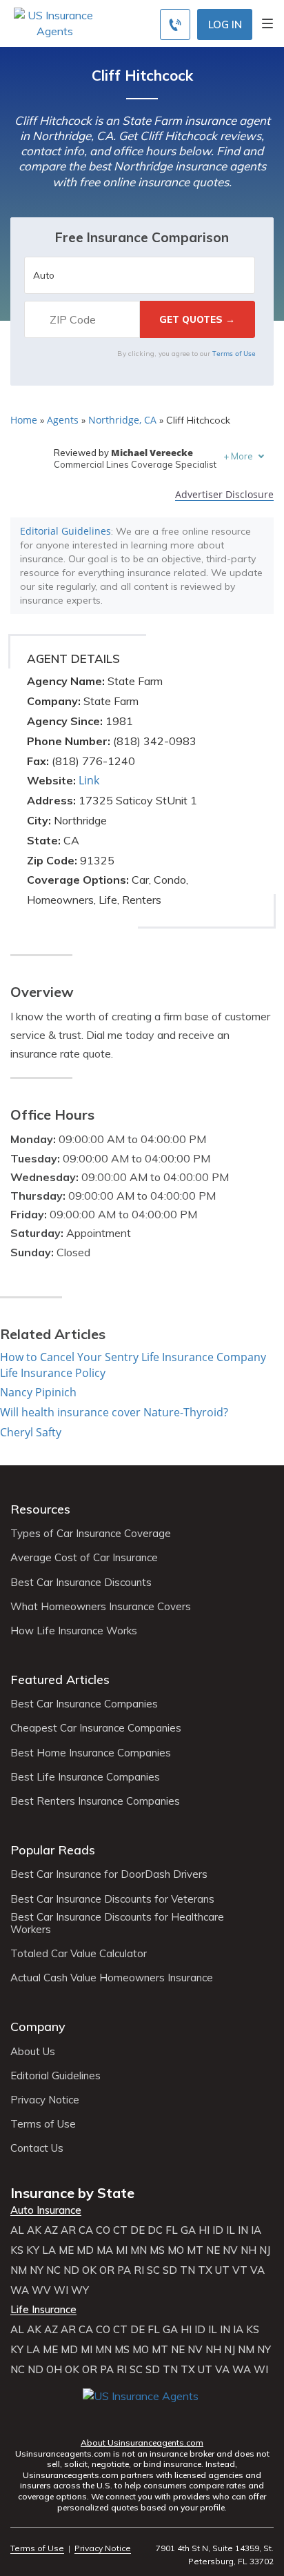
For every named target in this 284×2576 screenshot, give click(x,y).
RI (139, 2270)
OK (89, 2270)
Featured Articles (60, 1680)
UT (222, 2270)
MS (157, 2250)
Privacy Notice (45, 2100)
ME (66, 2250)
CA (86, 2230)
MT (195, 2250)
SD (170, 2270)
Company (38, 2027)
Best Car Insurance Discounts (81, 1583)
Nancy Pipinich (38, 1392)
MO (176, 2250)
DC (155, 2230)
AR (68, 2230)
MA (105, 2250)
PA (124, 2270)
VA (257, 2270)
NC (53, 2270)
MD (85, 2250)
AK (34, 2230)
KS (17, 2250)
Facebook (95, 2416)
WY (80, 2290)
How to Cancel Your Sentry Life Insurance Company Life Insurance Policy (133, 1365)
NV (230, 2250)
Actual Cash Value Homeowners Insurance (112, 1978)
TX (205, 2270)
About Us (33, 2052)
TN (187, 2270)
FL (172, 2230)
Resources (40, 1509)
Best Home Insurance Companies (91, 1753)
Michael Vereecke (152, 453)
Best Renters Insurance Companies (95, 1801)
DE (138, 2230)
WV (41, 2290)
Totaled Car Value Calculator (79, 1954)
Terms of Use (234, 353)
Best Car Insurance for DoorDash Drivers (109, 1874)
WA (20, 2290)
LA (49, 2250)
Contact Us (37, 2148)
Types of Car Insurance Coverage (91, 1534)
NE (213, 2250)
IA (256, 2230)
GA (188, 2230)
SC (153, 2270)
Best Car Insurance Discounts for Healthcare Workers (117, 1923)
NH (248, 2250)
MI (122, 2250)
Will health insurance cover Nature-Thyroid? (114, 1412)
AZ (51, 2230)
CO (103, 2230)
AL (17, 2230)
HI (204, 2230)
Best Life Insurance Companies (85, 1777)
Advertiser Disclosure (224, 495)
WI (61, 2290)
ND (71, 2270)
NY (37, 2270)
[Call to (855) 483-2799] (175, 24)
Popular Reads (53, 1850)
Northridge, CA (122, 420)
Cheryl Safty (31, 1432)
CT (120, 2230)
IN (243, 2230)
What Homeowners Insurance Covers (101, 1607)
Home (24, 420)
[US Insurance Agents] (54, 22)
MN (139, 2250)
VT (240, 2270)
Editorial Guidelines (65, 531)
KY (33, 2250)
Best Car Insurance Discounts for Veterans (112, 1899)
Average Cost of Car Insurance (84, 1558)
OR (107, 2270)
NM (19, 2270)
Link (89, 780)
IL (231, 2230)
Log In (225, 24)
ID (218, 2230)
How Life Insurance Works (74, 1631)
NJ (265, 2250)
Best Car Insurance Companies (84, 1704)
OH (54, 2370)
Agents (63, 420)
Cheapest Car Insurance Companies (96, 1728)
